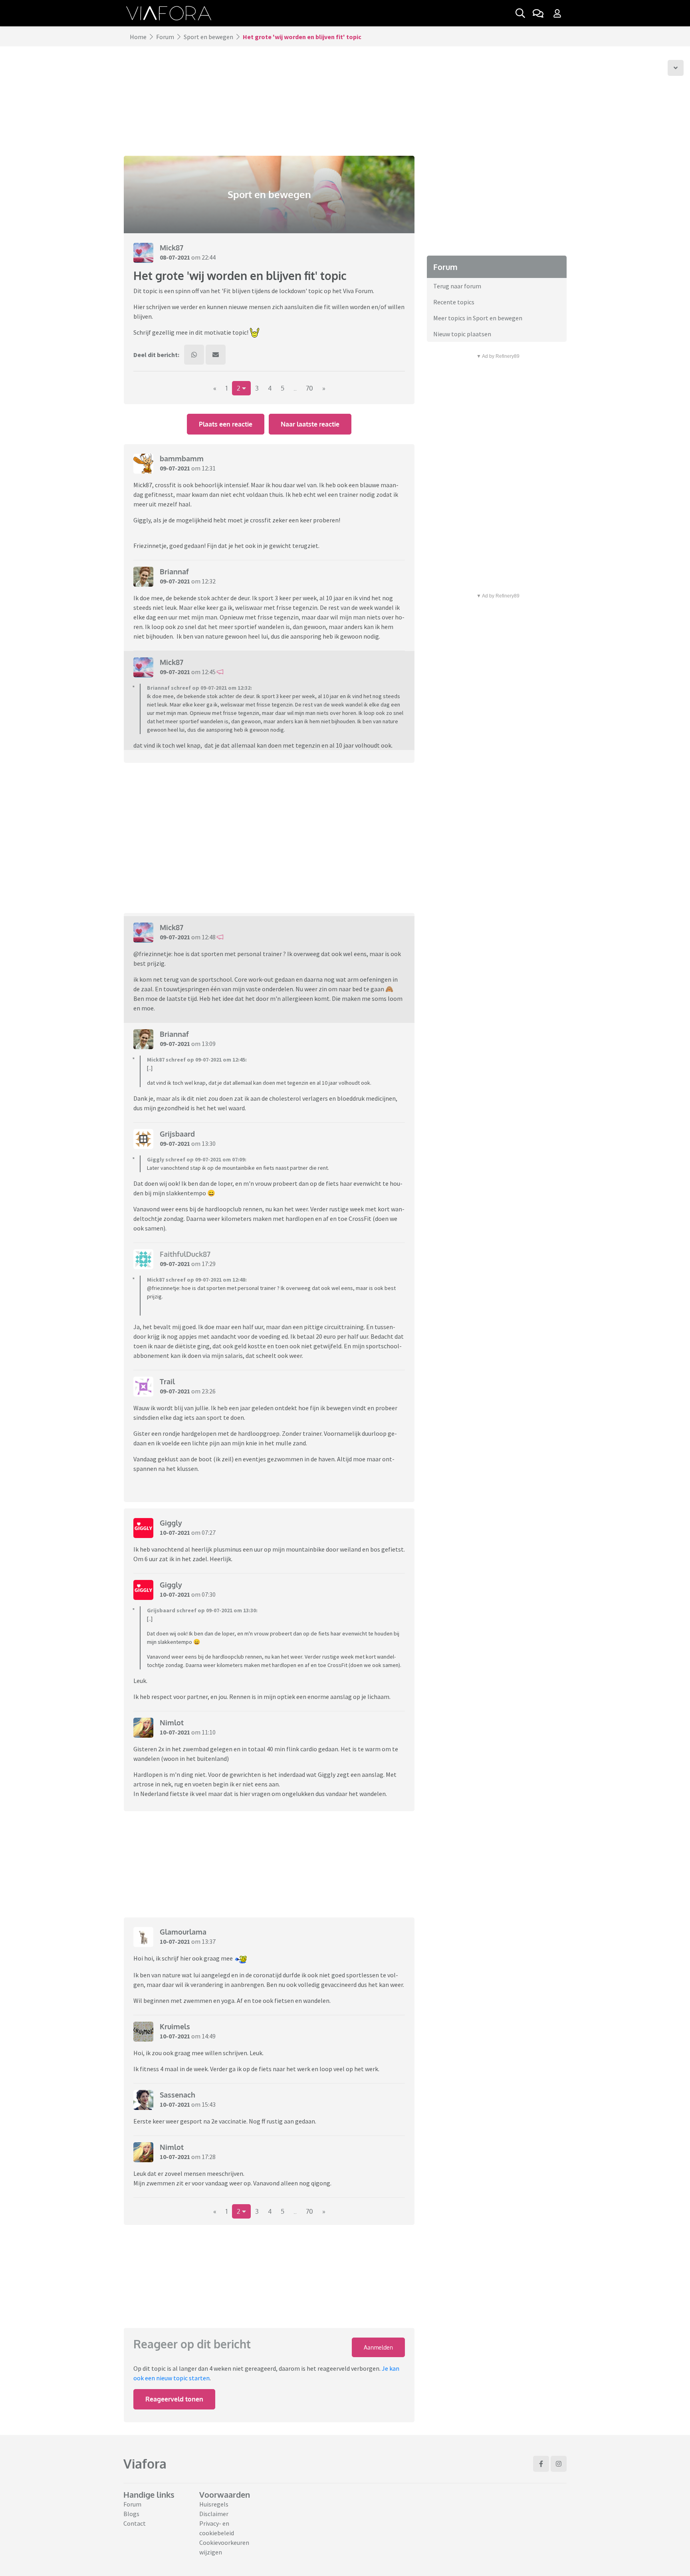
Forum (165, 37)
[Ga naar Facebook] (541, 2464)
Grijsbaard (177, 1134)
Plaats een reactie (226, 424)
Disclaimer (214, 2514)
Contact (135, 2523)
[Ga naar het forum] (538, 13)
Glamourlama (183, 1932)
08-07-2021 (175, 257)
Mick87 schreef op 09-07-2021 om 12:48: (197, 1280)
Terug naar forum (457, 286)
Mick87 (172, 248)
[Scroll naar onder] (676, 68)
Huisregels (214, 2504)
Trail (167, 1381)
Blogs (131, 2514)
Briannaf (174, 572)
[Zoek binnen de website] (520, 13)
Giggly (171, 1523)
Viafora (145, 2464)
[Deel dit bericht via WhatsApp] (194, 355)
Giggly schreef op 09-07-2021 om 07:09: (197, 1159)
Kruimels (175, 2026)
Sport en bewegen (208, 37)
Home (138, 37)
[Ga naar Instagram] (559, 2464)
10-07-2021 (175, 1532)
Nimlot (172, 1723)
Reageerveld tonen (174, 2399)
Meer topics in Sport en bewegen (478, 318)
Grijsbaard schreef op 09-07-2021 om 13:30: (202, 1610)
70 (309, 388)
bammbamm (182, 458)
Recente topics (454, 302)
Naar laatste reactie (310, 424)
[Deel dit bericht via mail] (216, 355)
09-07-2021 (175, 468)
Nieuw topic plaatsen (462, 334)
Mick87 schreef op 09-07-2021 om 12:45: (197, 1060)
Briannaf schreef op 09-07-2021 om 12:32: (199, 688)
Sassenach (177, 2095)
